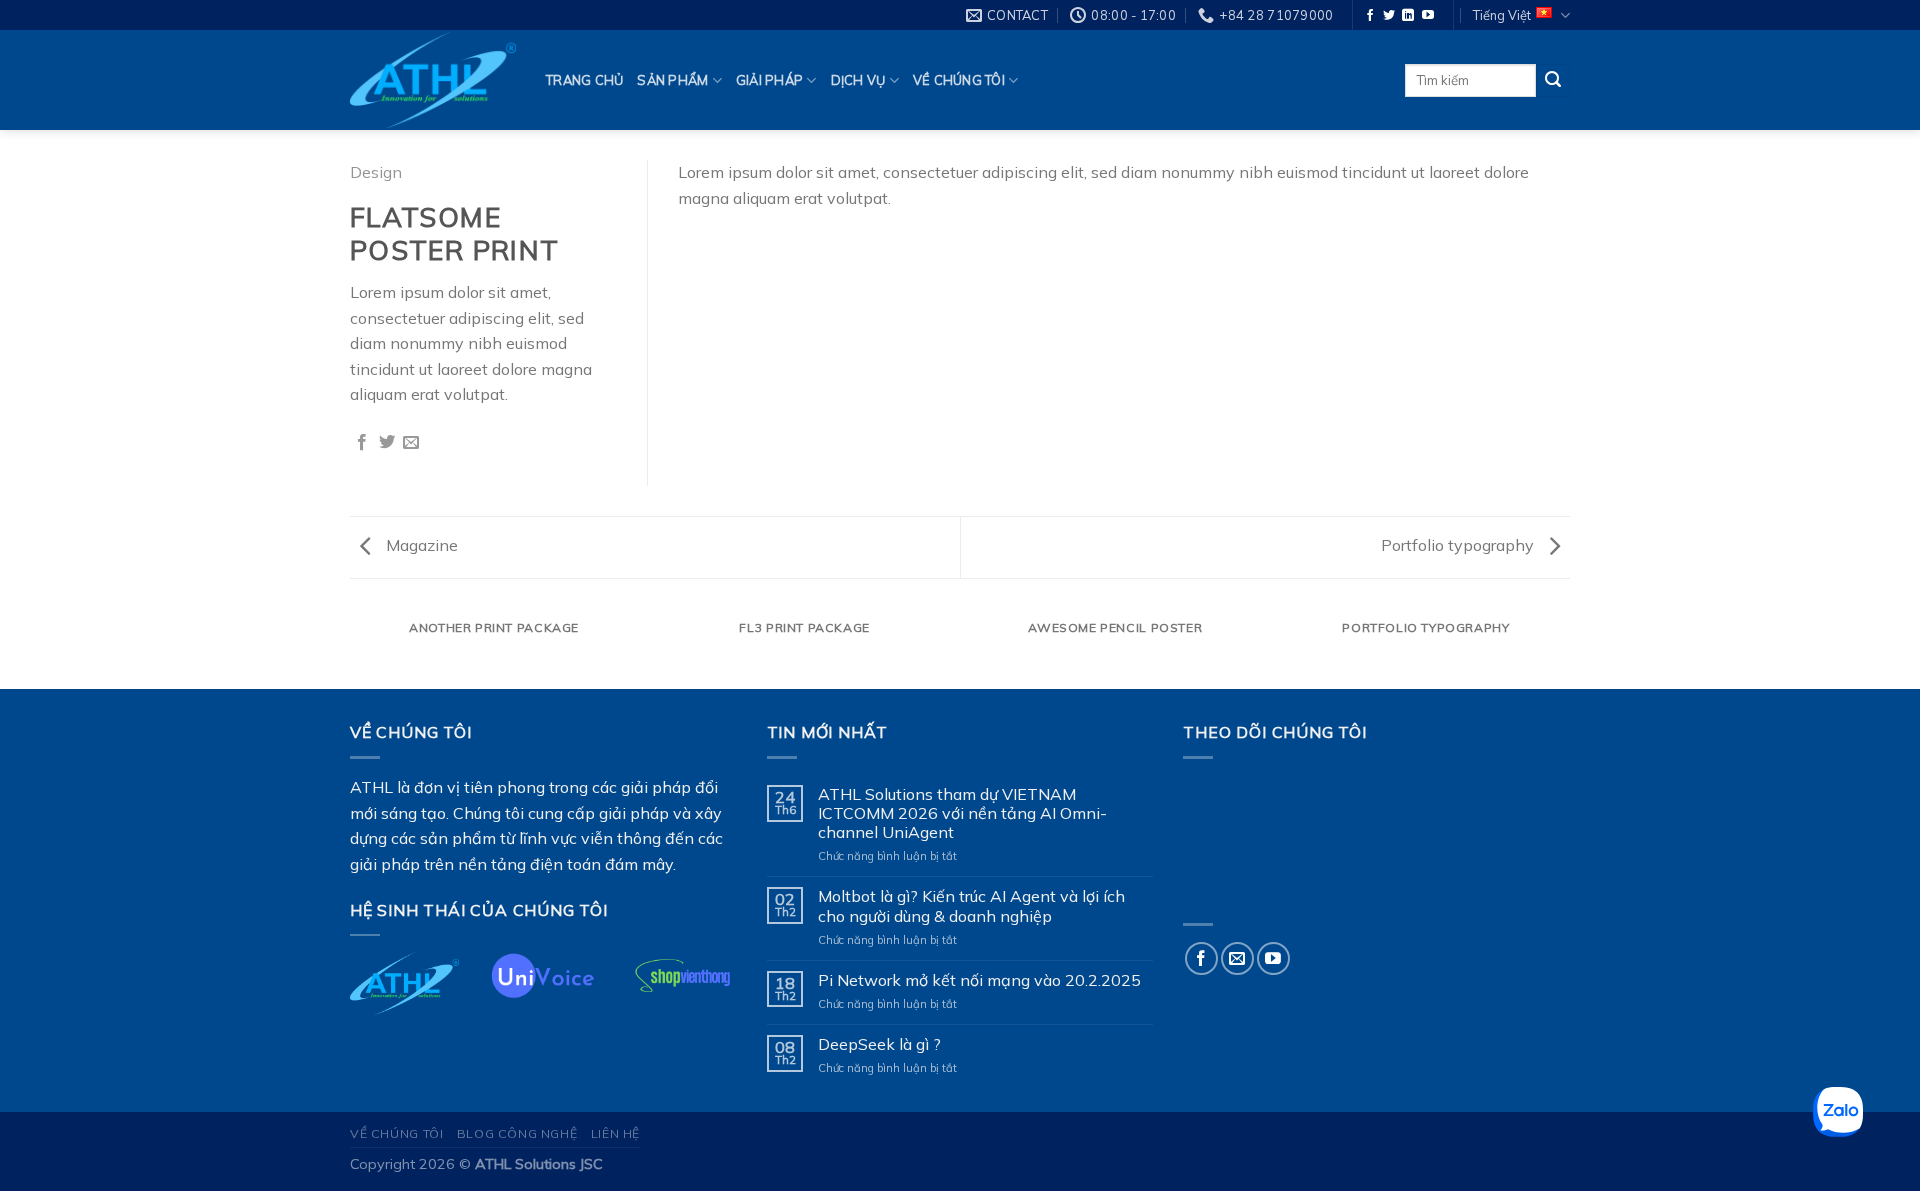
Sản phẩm (672, 80)
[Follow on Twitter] (1389, 16)
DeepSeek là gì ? (879, 1044)
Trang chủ (584, 80)
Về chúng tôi (959, 80)
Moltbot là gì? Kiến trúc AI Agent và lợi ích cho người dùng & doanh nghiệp (971, 906)
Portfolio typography (1459, 545)
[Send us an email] (1237, 958)
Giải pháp (769, 80)
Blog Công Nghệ (517, 1133)
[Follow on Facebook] (1370, 16)
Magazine (420, 545)
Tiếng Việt (1502, 15)
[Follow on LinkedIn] (1408, 16)
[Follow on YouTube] (1428, 16)
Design (376, 172)
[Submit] (1553, 81)
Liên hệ (615, 1133)
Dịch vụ (858, 80)
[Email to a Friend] (411, 443)
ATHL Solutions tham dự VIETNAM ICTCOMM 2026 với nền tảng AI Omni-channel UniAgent (962, 813)
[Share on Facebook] (362, 443)
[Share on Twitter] (387, 443)
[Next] (1570, 647)
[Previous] (350, 647)
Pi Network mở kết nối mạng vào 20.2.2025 (979, 980)
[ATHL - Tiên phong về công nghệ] (433, 80)
